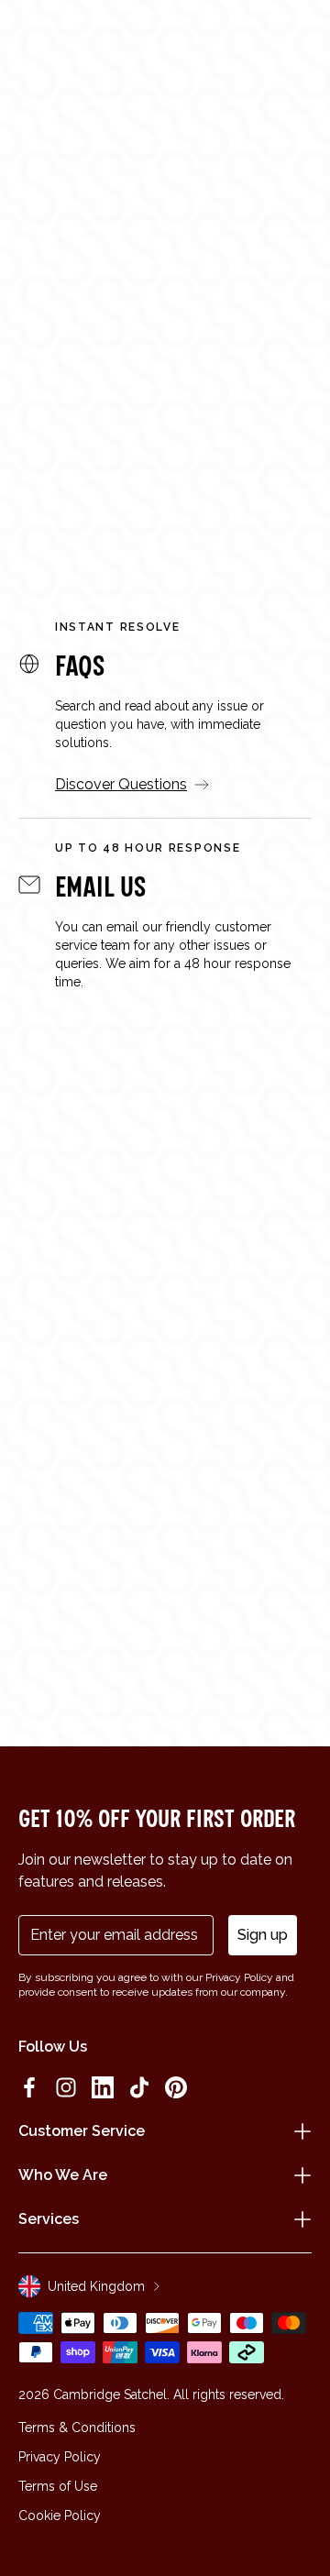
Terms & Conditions (77, 2427)
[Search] (68, 39)
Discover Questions (121, 784)
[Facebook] (29, 2087)
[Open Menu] (38, 39)
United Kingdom (96, 2286)
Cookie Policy (60, 2515)
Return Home (165, 475)
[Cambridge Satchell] (165, 44)
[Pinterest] (176, 2087)
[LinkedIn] (103, 2087)
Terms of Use (58, 2486)
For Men (188, 416)
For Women (69, 416)
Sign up (263, 1935)
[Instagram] (66, 2087)
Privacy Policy (60, 2457)
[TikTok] (139, 2087)
